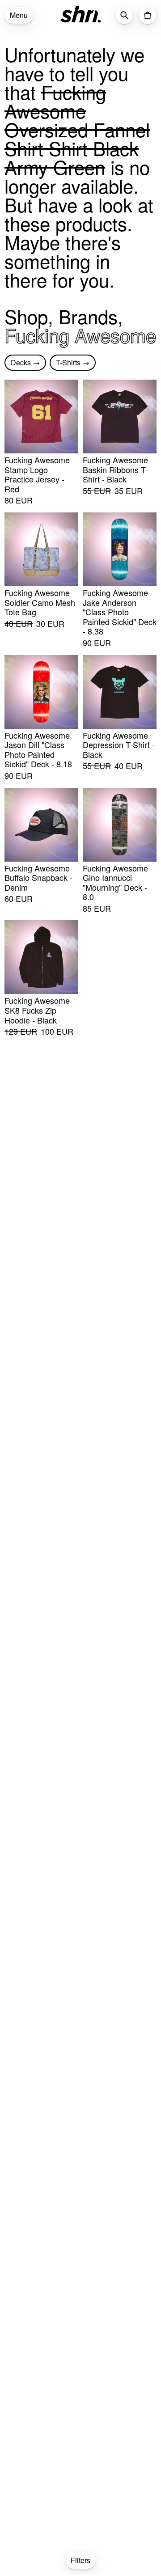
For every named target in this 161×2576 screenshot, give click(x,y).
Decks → (25, 362)
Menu (19, 15)
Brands (88, 316)
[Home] (80, 14)
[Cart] (148, 15)
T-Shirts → (73, 362)
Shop (26, 316)
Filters (80, 2560)
